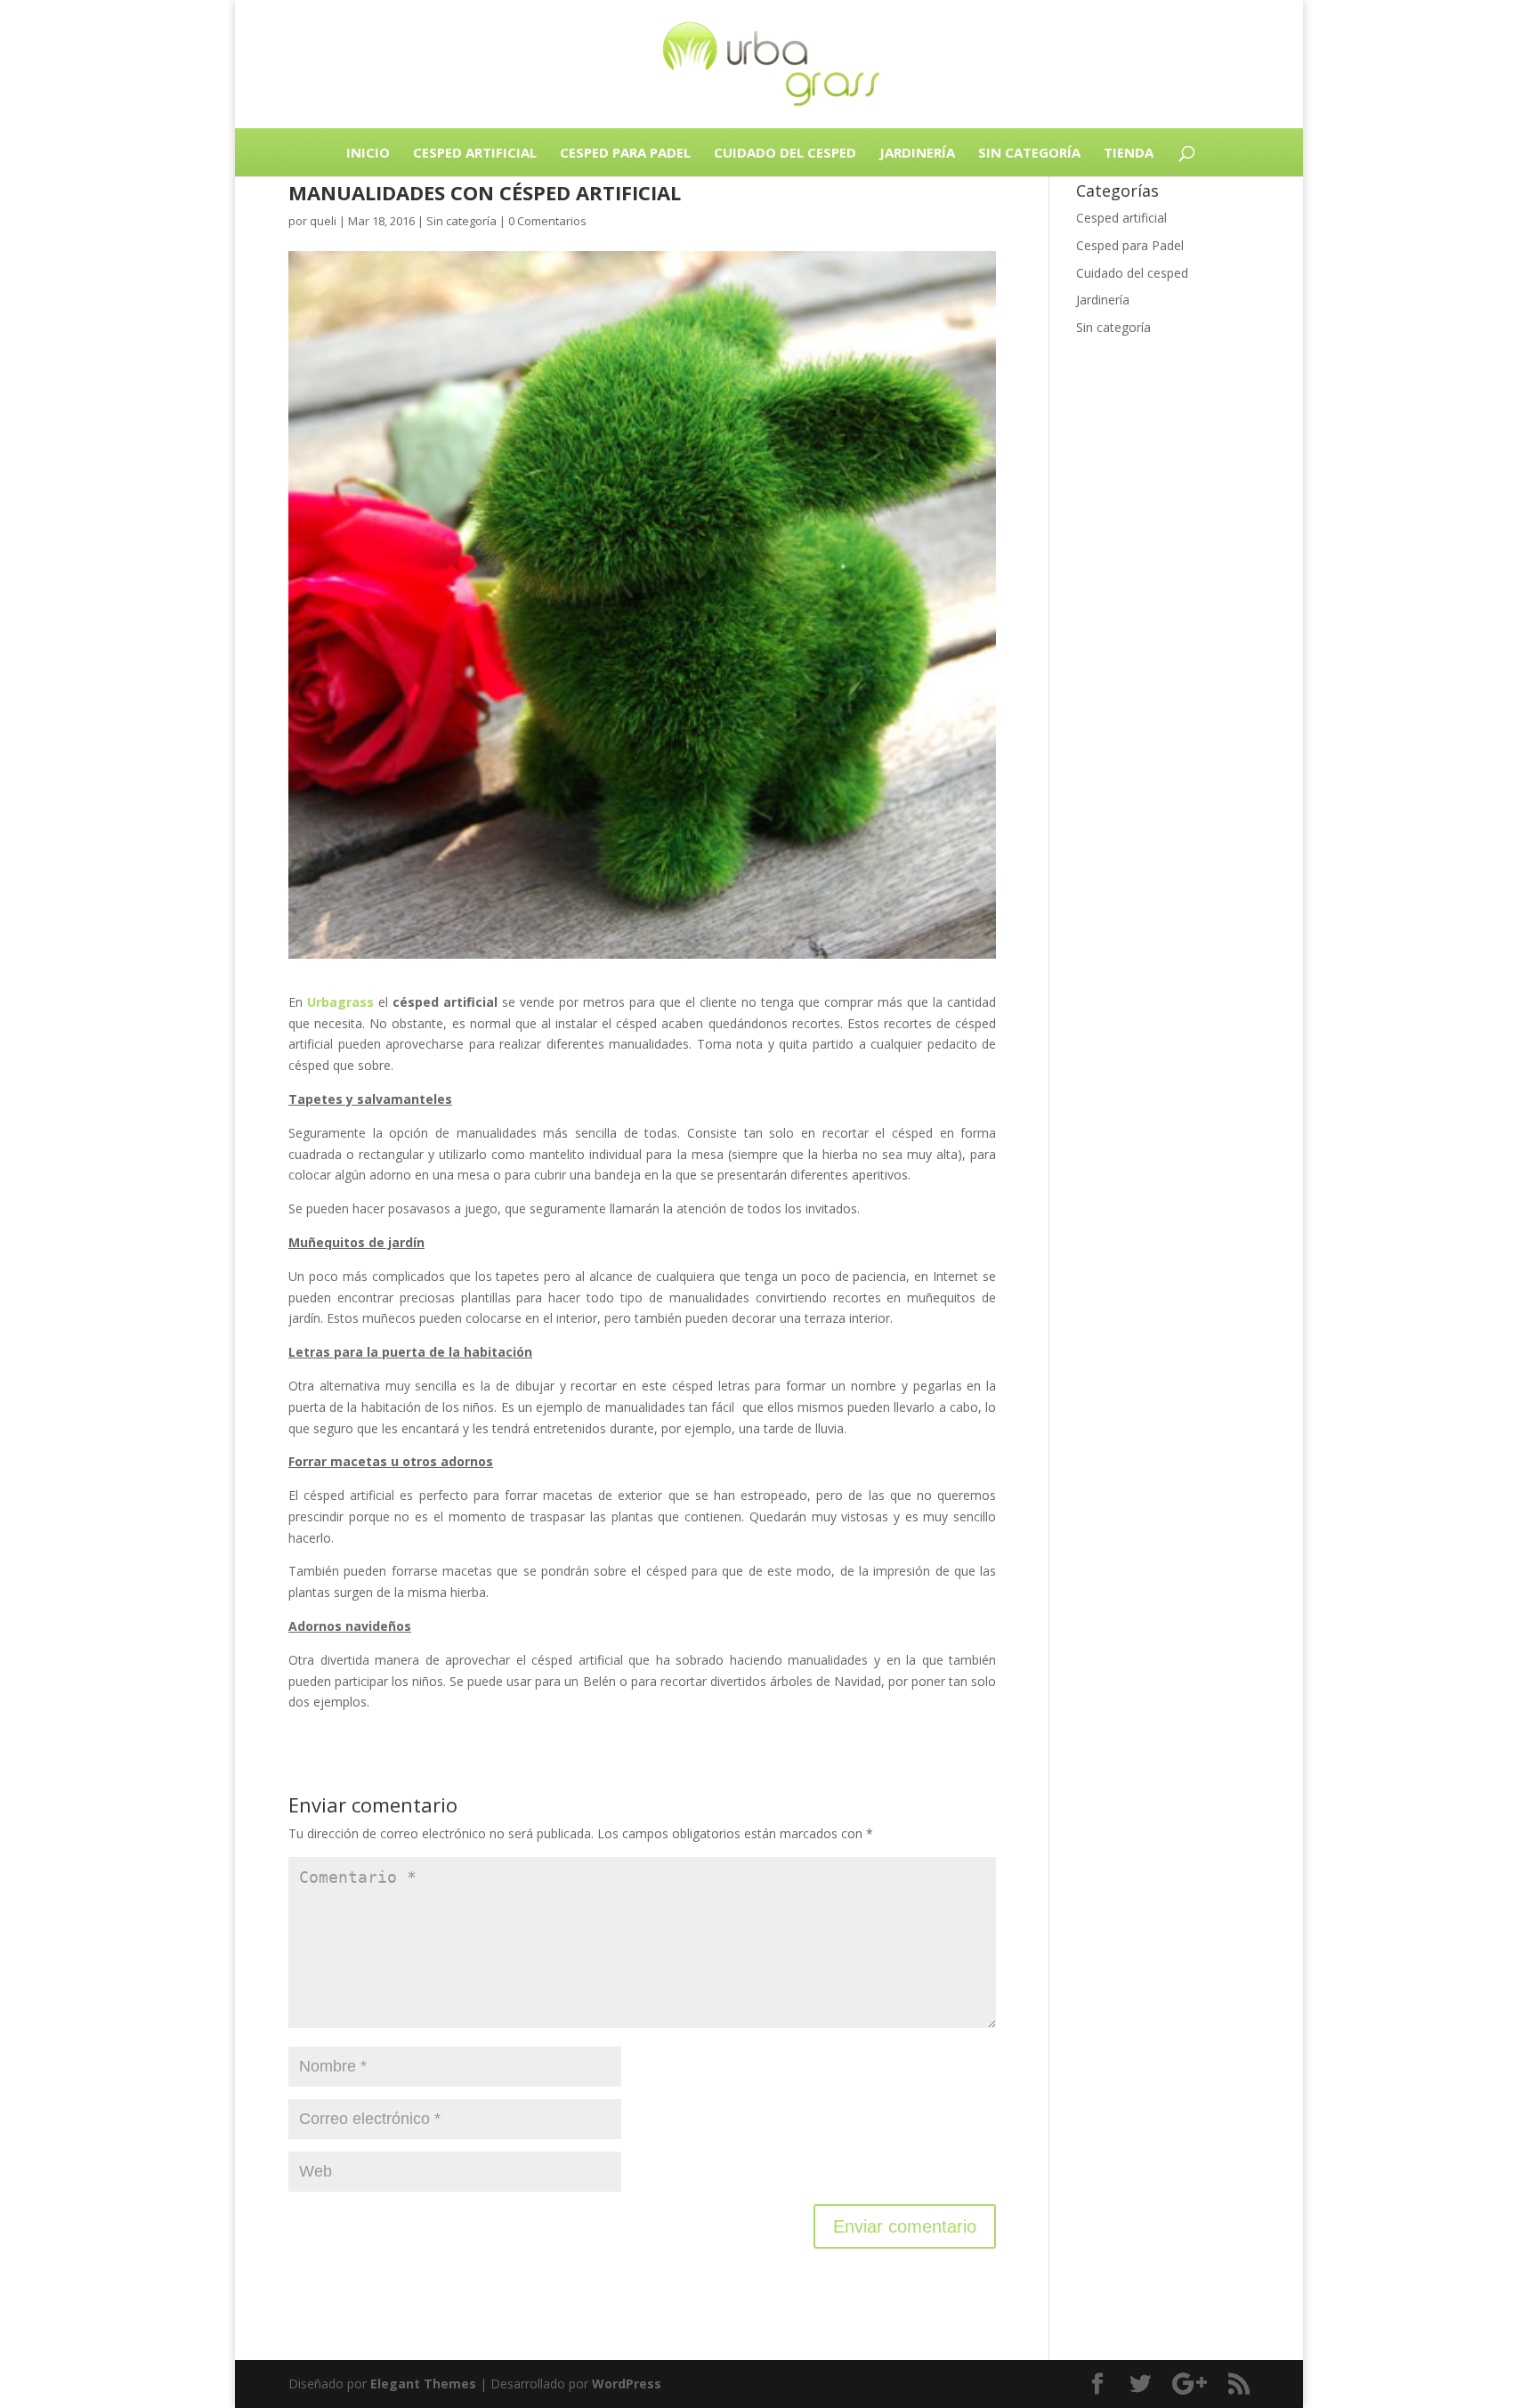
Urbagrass (340, 1002)
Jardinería (917, 152)
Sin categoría (1029, 152)
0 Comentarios (547, 221)
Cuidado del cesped (785, 152)
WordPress (627, 2384)
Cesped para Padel (625, 152)
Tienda (1129, 152)
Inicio (368, 152)
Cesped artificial (475, 152)
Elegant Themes (423, 2384)
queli (323, 221)
